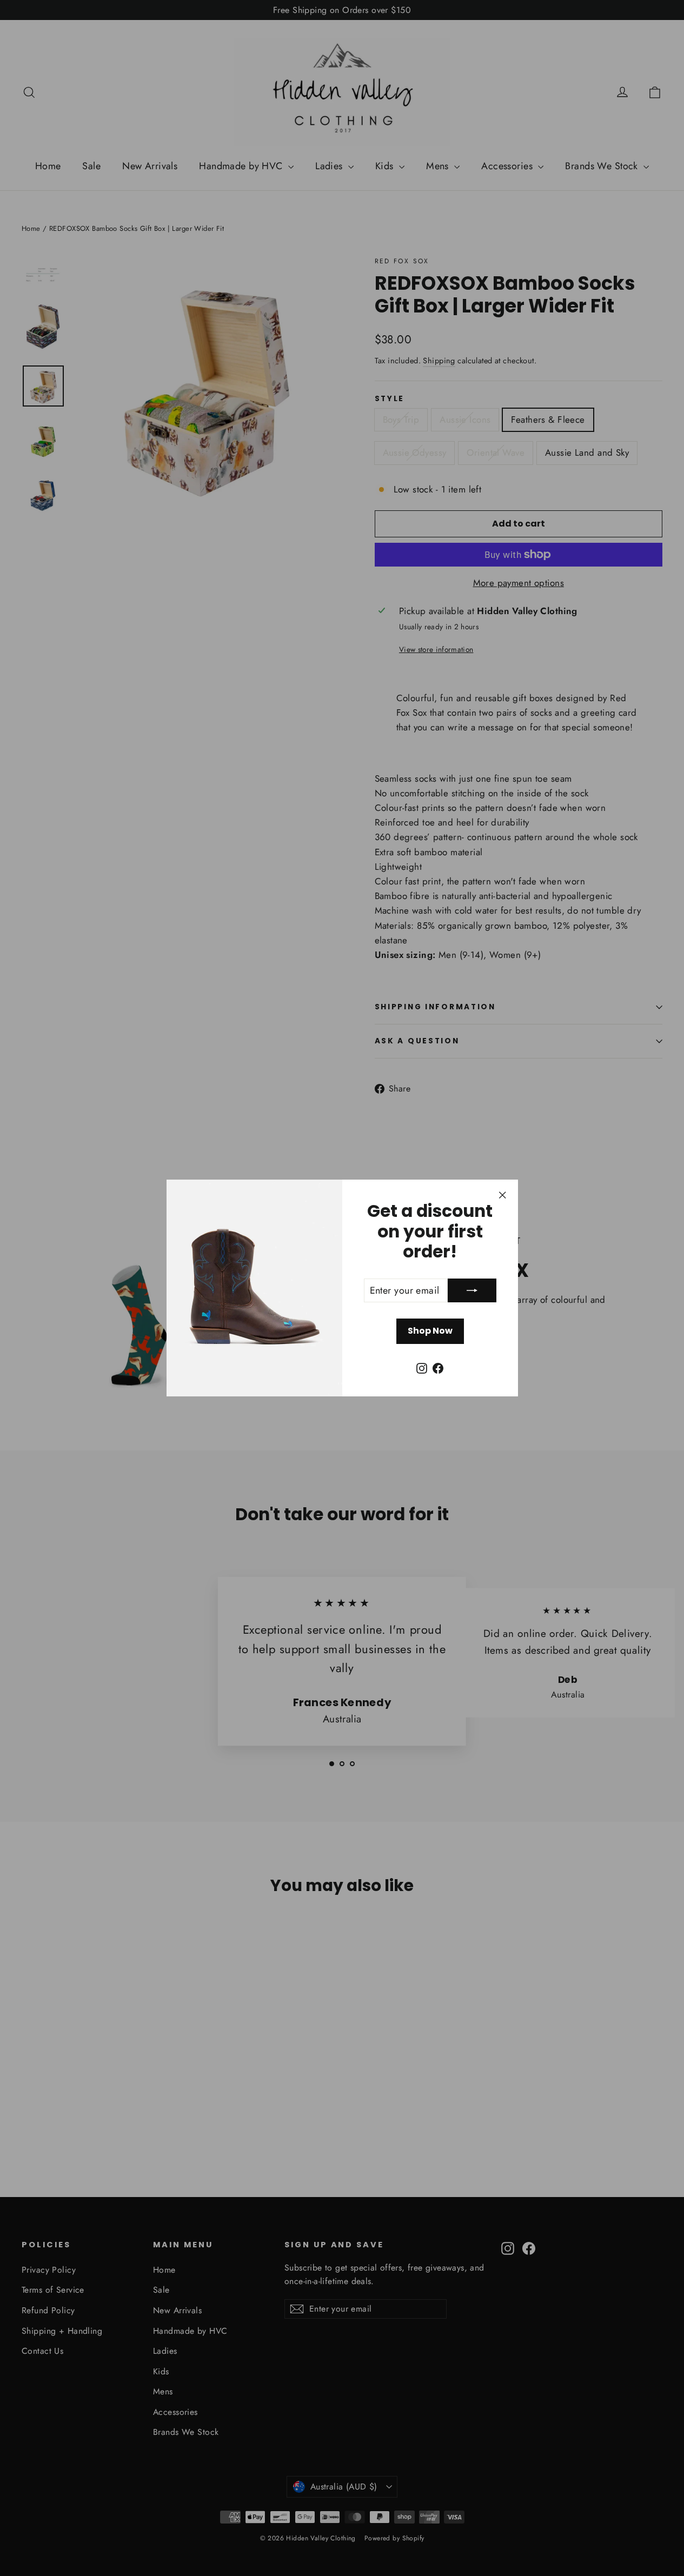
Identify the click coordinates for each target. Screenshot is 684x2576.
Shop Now (430, 1331)
